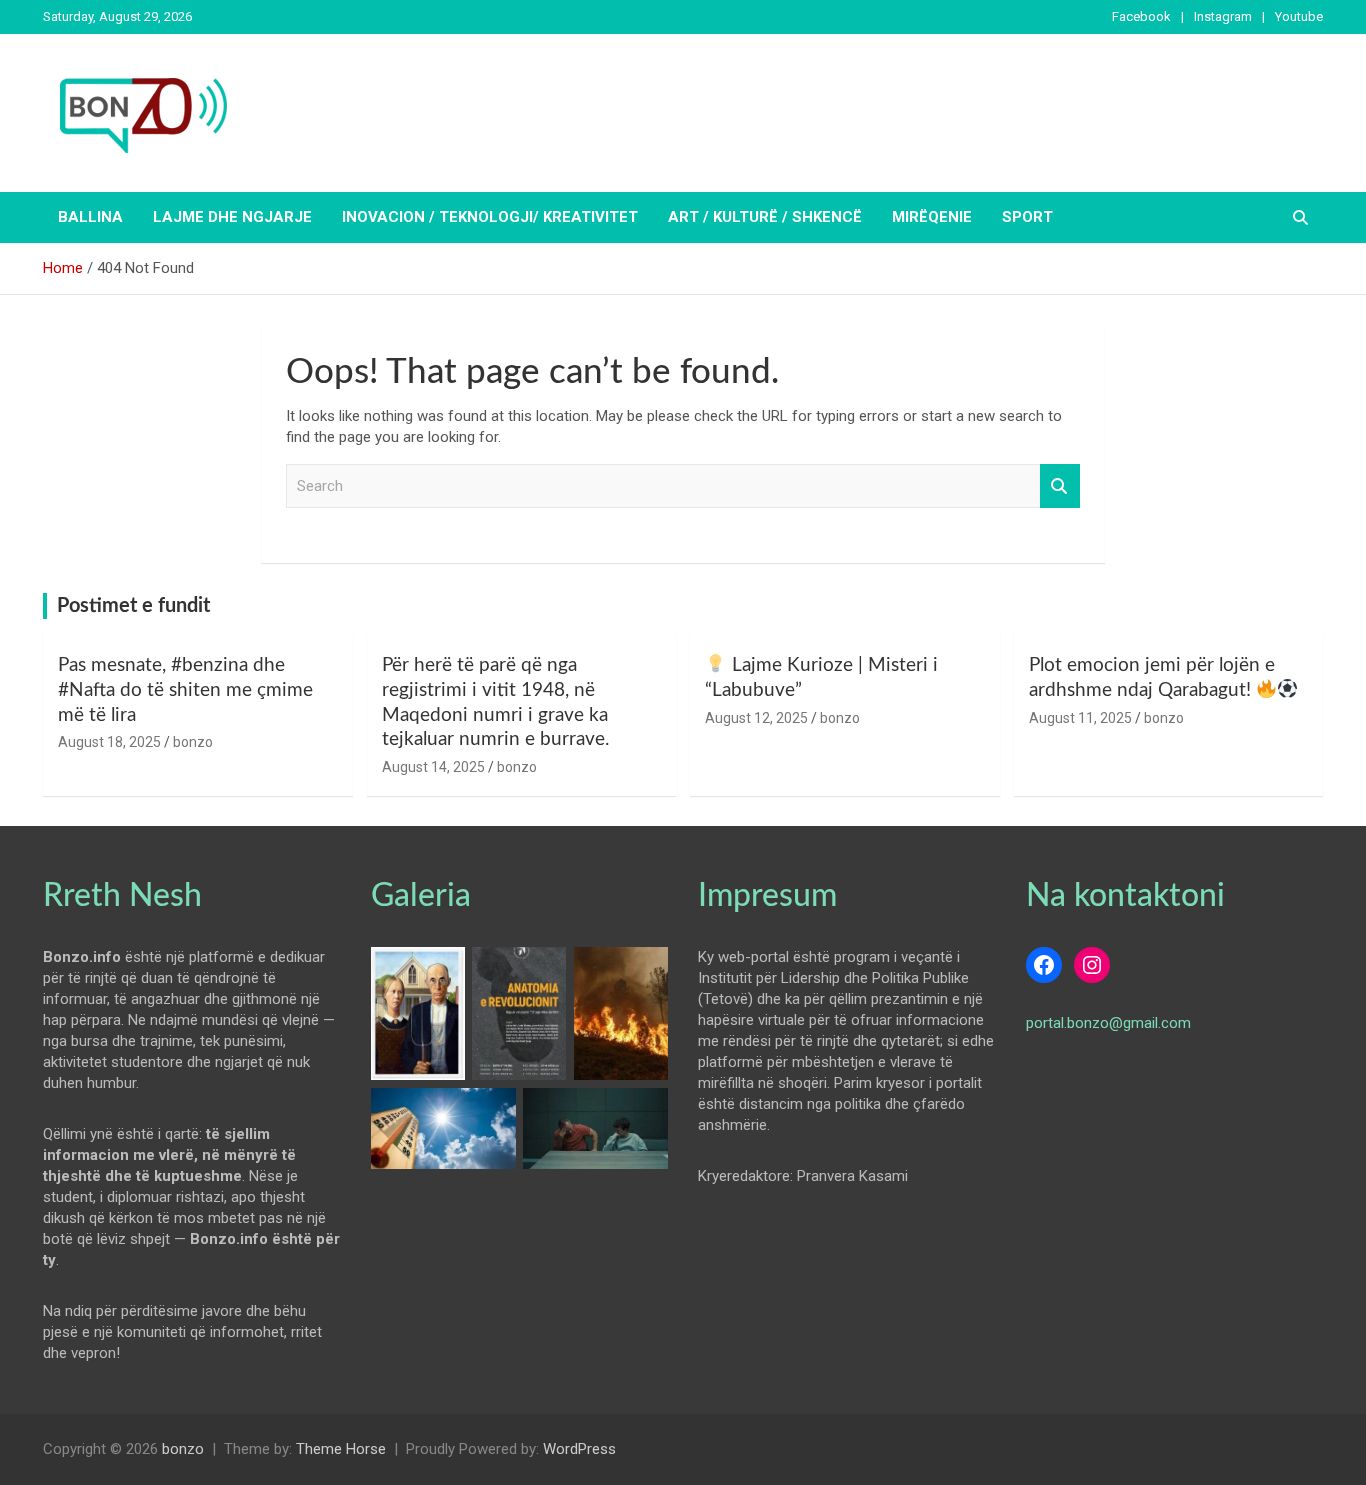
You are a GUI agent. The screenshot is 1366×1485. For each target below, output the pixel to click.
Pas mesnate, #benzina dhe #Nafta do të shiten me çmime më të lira (185, 690)
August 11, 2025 (1080, 718)
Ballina (90, 217)
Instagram (1223, 16)
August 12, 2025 (756, 718)
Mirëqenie (932, 217)
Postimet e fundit (133, 606)
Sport (1027, 217)
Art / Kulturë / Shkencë (765, 217)
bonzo (193, 742)
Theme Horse (341, 1449)
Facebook (1141, 16)
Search (1060, 486)
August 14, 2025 (433, 767)
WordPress (579, 1449)
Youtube (1299, 16)
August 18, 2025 (109, 742)
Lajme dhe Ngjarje (232, 217)
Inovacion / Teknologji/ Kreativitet (490, 217)
